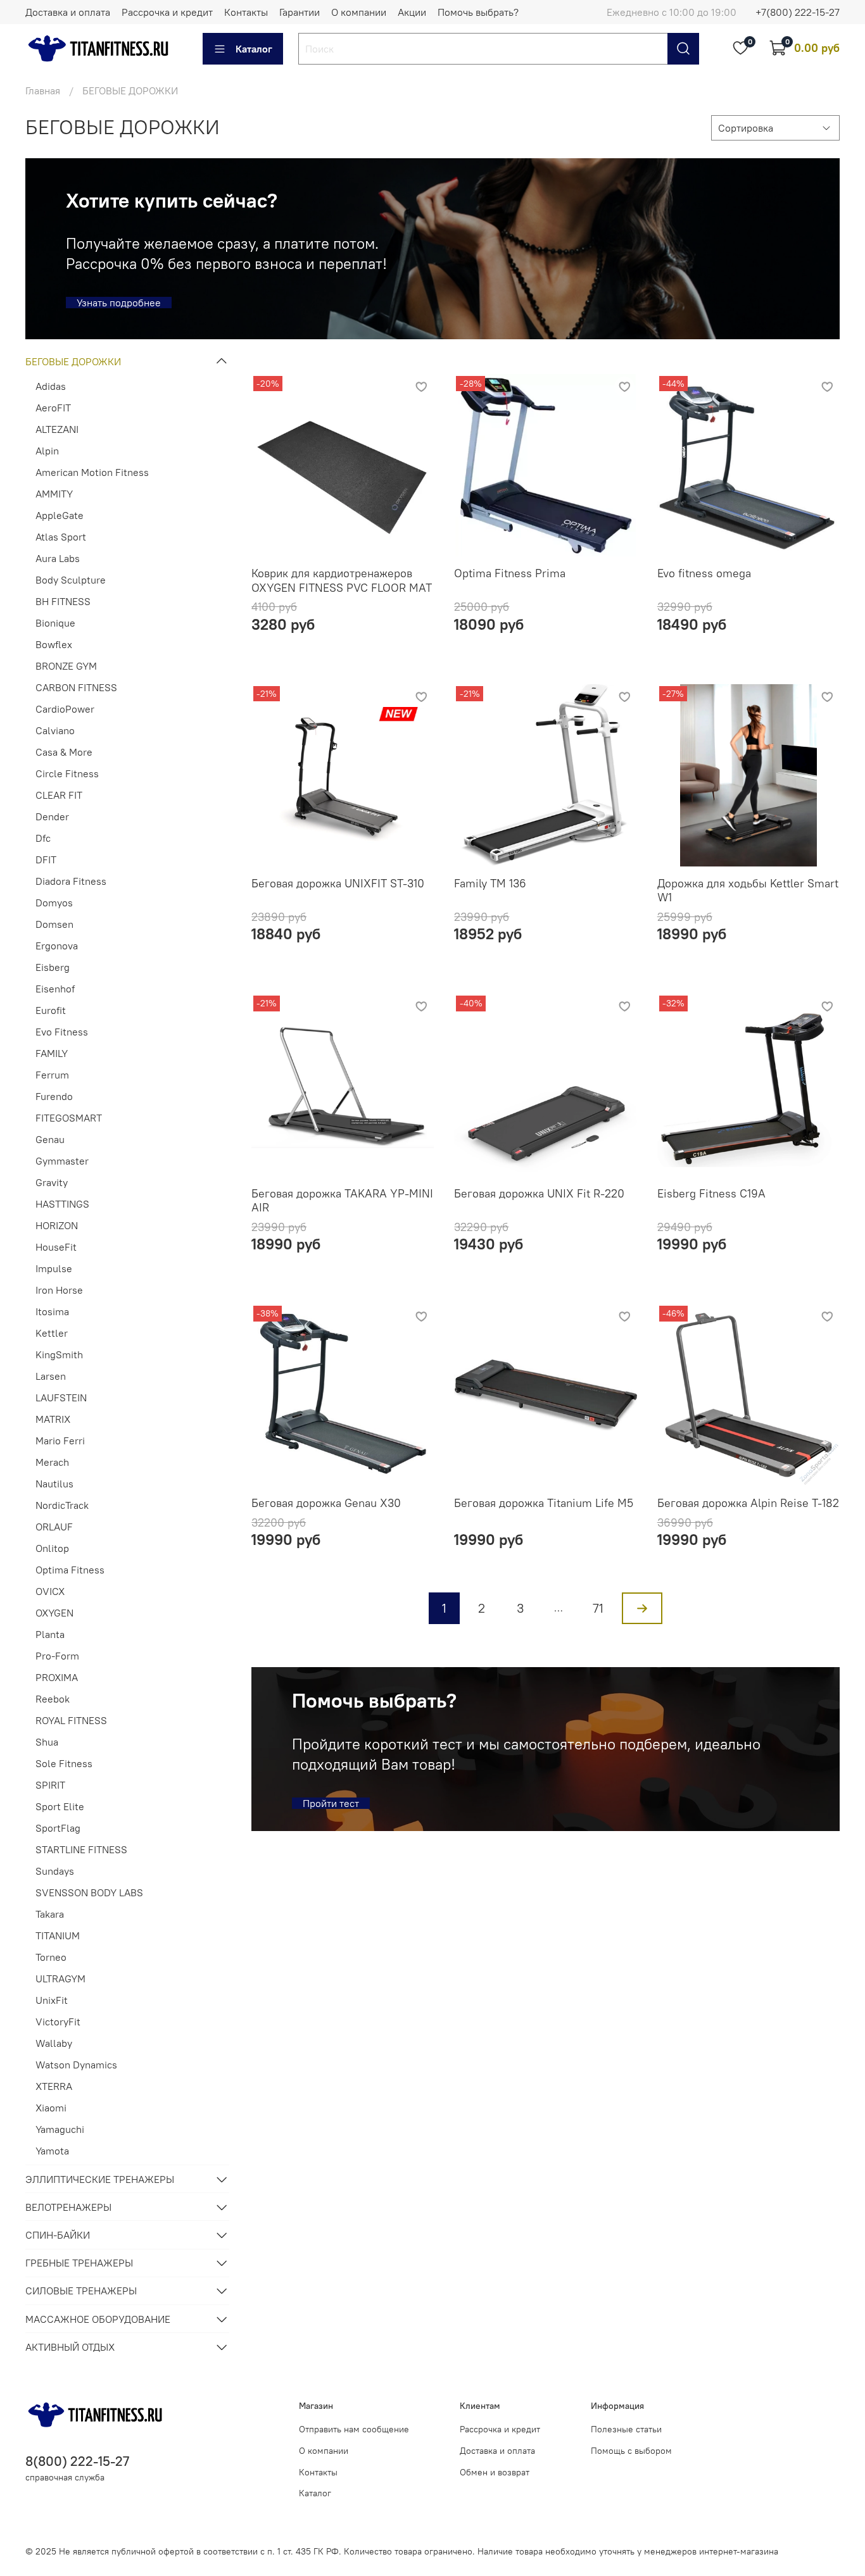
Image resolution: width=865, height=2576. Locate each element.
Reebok (53, 1699)
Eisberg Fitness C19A (711, 1193)
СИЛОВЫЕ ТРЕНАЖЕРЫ (81, 2291)
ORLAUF (54, 1527)
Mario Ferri (60, 1441)
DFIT (46, 860)
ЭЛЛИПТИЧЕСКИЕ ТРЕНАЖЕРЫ (100, 2179)
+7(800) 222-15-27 (798, 12)
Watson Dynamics (76, 2065)
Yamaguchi (60, 2129)
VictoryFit (58, 2022)
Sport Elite (60, 1806)
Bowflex (54, 644)
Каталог (254, 49)
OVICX (50, 1591)
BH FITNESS (63, 601)
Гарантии (300, 12)
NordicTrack (62, 1505)
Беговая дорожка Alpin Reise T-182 (748, 1503)
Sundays (55, 1871)
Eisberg (53, 967)
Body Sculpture (71, 580)
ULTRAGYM (60, 1979)
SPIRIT (50, 1785)
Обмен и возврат (495, 2472)
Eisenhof (55, 989)
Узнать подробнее (119, 303)
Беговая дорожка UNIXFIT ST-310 (338, 883)
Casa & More (64, 752)
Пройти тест (331, 1803)
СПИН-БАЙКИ (58, 2235)
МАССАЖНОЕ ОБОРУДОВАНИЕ (98, 2319)
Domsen (54, 924)
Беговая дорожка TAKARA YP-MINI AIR (342, 1201)
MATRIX (53, 1419)
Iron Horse (59, 1290)
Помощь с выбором (631, 2451)
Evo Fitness (62, 1032)
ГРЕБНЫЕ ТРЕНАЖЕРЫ (79, 2263)
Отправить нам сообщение (354, 2429)
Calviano (55, 730)
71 (598, 1608)
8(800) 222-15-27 (77, 2461)
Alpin (47, 451)
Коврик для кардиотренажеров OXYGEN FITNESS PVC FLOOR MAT (342, 580)
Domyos (54, 903)
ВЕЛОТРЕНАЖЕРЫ (68, 2207)
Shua (47, 1742)
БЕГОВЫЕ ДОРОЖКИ (73, 361)
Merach (52, 1462)
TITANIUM (58, 1935)
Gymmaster (62, 1161)
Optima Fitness (70, 1570)
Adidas (51, 386)
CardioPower (65, 709)
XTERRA (54, 2086)
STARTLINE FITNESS (81, 1849)
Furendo (54, 1096)
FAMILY (52, 1053)
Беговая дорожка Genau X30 (326, 1503)
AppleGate (60, 515)
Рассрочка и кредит (167, 12)
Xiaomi (51, 2108)
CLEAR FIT (59, 795)
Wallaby (54, 2043)
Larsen (51, 1376)
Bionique (55, 623)
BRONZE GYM (66, 666)
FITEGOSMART (69, 1118)
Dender (52, 816)
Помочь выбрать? (478, 12)
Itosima (52, 1311)
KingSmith (59, 1354)
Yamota (52, 2151)
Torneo (51, 1957)
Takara (50, 1914)
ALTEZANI (57, 429)
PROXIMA (57, 1677)
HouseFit (56, 1247)
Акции (412, 12)
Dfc (43, 838)
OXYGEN (54, 1613)
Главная (43, 91)
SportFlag (58, 1828)
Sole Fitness (64, 1763)
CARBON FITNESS (76, 687)
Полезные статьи (626, 2429)
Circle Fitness (67, 773)
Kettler (52, 1333)
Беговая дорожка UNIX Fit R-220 (539, 1193)
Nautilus (54, 1484)
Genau (50, 1139)
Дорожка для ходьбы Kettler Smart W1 (748, 891)
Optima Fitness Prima (510, 573)
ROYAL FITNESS (71, 1720)
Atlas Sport (61, 537)
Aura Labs (58, 558)
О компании (359, 12)
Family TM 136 (490, 883)
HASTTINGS (62, 1204)
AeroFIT (53, 408)
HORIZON (57, 1225)
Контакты (246, 12)
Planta (50, 1634)
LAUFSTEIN (61, 1397)
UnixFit (52, 2000)
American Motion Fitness (92, 472)
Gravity (52, 1182)
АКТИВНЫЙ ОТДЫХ (70, 2347)
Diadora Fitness (71, 881)
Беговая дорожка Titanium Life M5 (544, 1503)
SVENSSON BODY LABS (89, 1892)
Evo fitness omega (704, 573)
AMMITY (54, 494)
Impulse (54, 1268)
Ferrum (52, 1075)
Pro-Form (57, 1656)
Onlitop (52, 1548)
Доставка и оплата (68, 12)
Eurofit (51, 1010)
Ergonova (57, 946)
